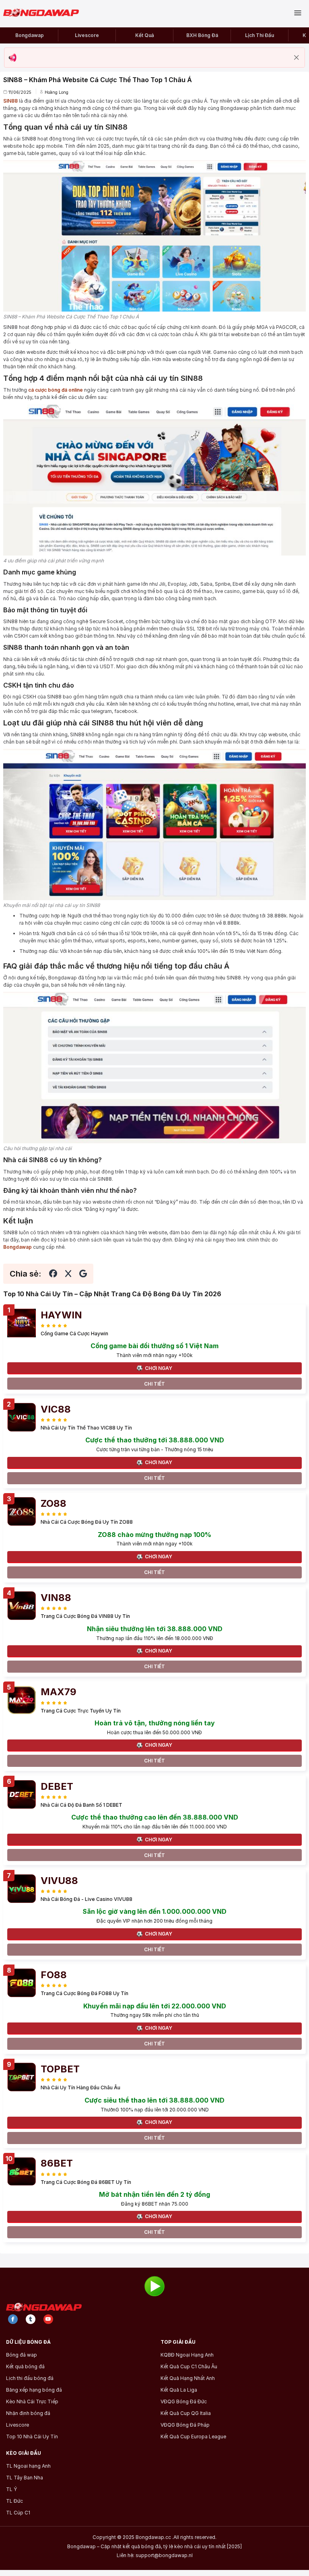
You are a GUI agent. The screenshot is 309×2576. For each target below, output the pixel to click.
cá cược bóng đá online (56, 390)
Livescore (87, 35)
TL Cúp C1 (18, 2513)
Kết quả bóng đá (25, 2367)
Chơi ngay (159, 1368)
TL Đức (14, 2501)
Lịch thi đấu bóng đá (30, 2378)
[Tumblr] (31, 2319)
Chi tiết (154, 1384)
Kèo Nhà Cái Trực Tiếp (32, 2402)
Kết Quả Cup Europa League (193, 2437)
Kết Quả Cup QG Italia (186, 2413)
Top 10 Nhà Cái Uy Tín (32, 2437)
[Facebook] (13, 2319)
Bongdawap (30, 35)
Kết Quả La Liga (179, 2390)
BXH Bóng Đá (202, 35)
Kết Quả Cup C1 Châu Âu (189, 2367)
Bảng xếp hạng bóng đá (34, 2390)
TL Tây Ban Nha (25, 2478)
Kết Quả (145, 35)
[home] (44, 13)
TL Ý (11, 2489)
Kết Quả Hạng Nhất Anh (188, 2378)
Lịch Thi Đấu (260, 35)
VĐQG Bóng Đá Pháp (185, 2425)
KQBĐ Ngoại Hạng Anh (187, 2355)
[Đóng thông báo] (297, 58)
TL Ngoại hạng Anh (28, 2466)
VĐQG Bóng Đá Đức (184, 2402)
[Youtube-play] (48, 2319)
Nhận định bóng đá (28, 2413)
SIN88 (10, 101)
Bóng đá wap (22, 2355)
